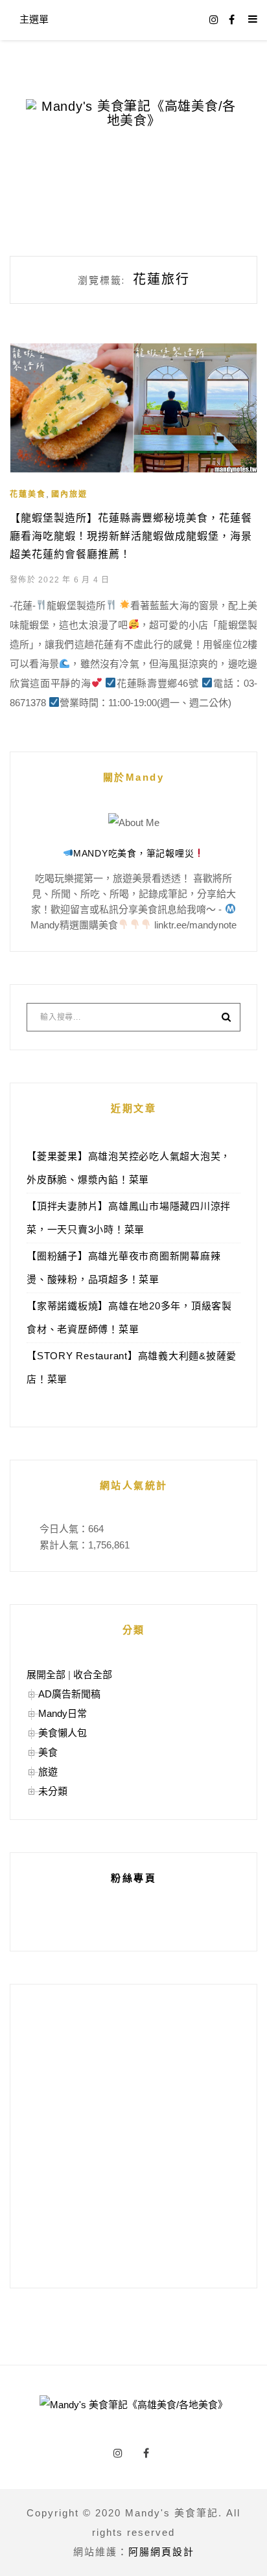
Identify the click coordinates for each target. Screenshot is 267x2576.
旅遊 (48, 1772)
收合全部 (93, 1674)
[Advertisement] (133, 2136)
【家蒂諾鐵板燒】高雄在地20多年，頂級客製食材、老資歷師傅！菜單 (129, 1317)
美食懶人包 (63, 1733)
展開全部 (46, 1674)
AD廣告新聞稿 (69, 1694)
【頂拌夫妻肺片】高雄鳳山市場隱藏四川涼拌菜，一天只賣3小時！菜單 (129, 1218)
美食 (48, 1752)
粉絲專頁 (133, 1878)
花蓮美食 (28, 494)
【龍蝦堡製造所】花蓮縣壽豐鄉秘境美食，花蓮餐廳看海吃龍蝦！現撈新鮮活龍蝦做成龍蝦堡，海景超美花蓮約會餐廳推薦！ (131, 536)
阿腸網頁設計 (161, 2552)
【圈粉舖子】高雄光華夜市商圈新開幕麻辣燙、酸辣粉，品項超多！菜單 (123, 1268)
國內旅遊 (69, 494)
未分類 (53, 1791)
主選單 (34, 19)
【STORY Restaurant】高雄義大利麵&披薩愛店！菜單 (132, 1367)
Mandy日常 (63, 1713)
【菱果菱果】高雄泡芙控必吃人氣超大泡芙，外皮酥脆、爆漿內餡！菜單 (129, 1168)
